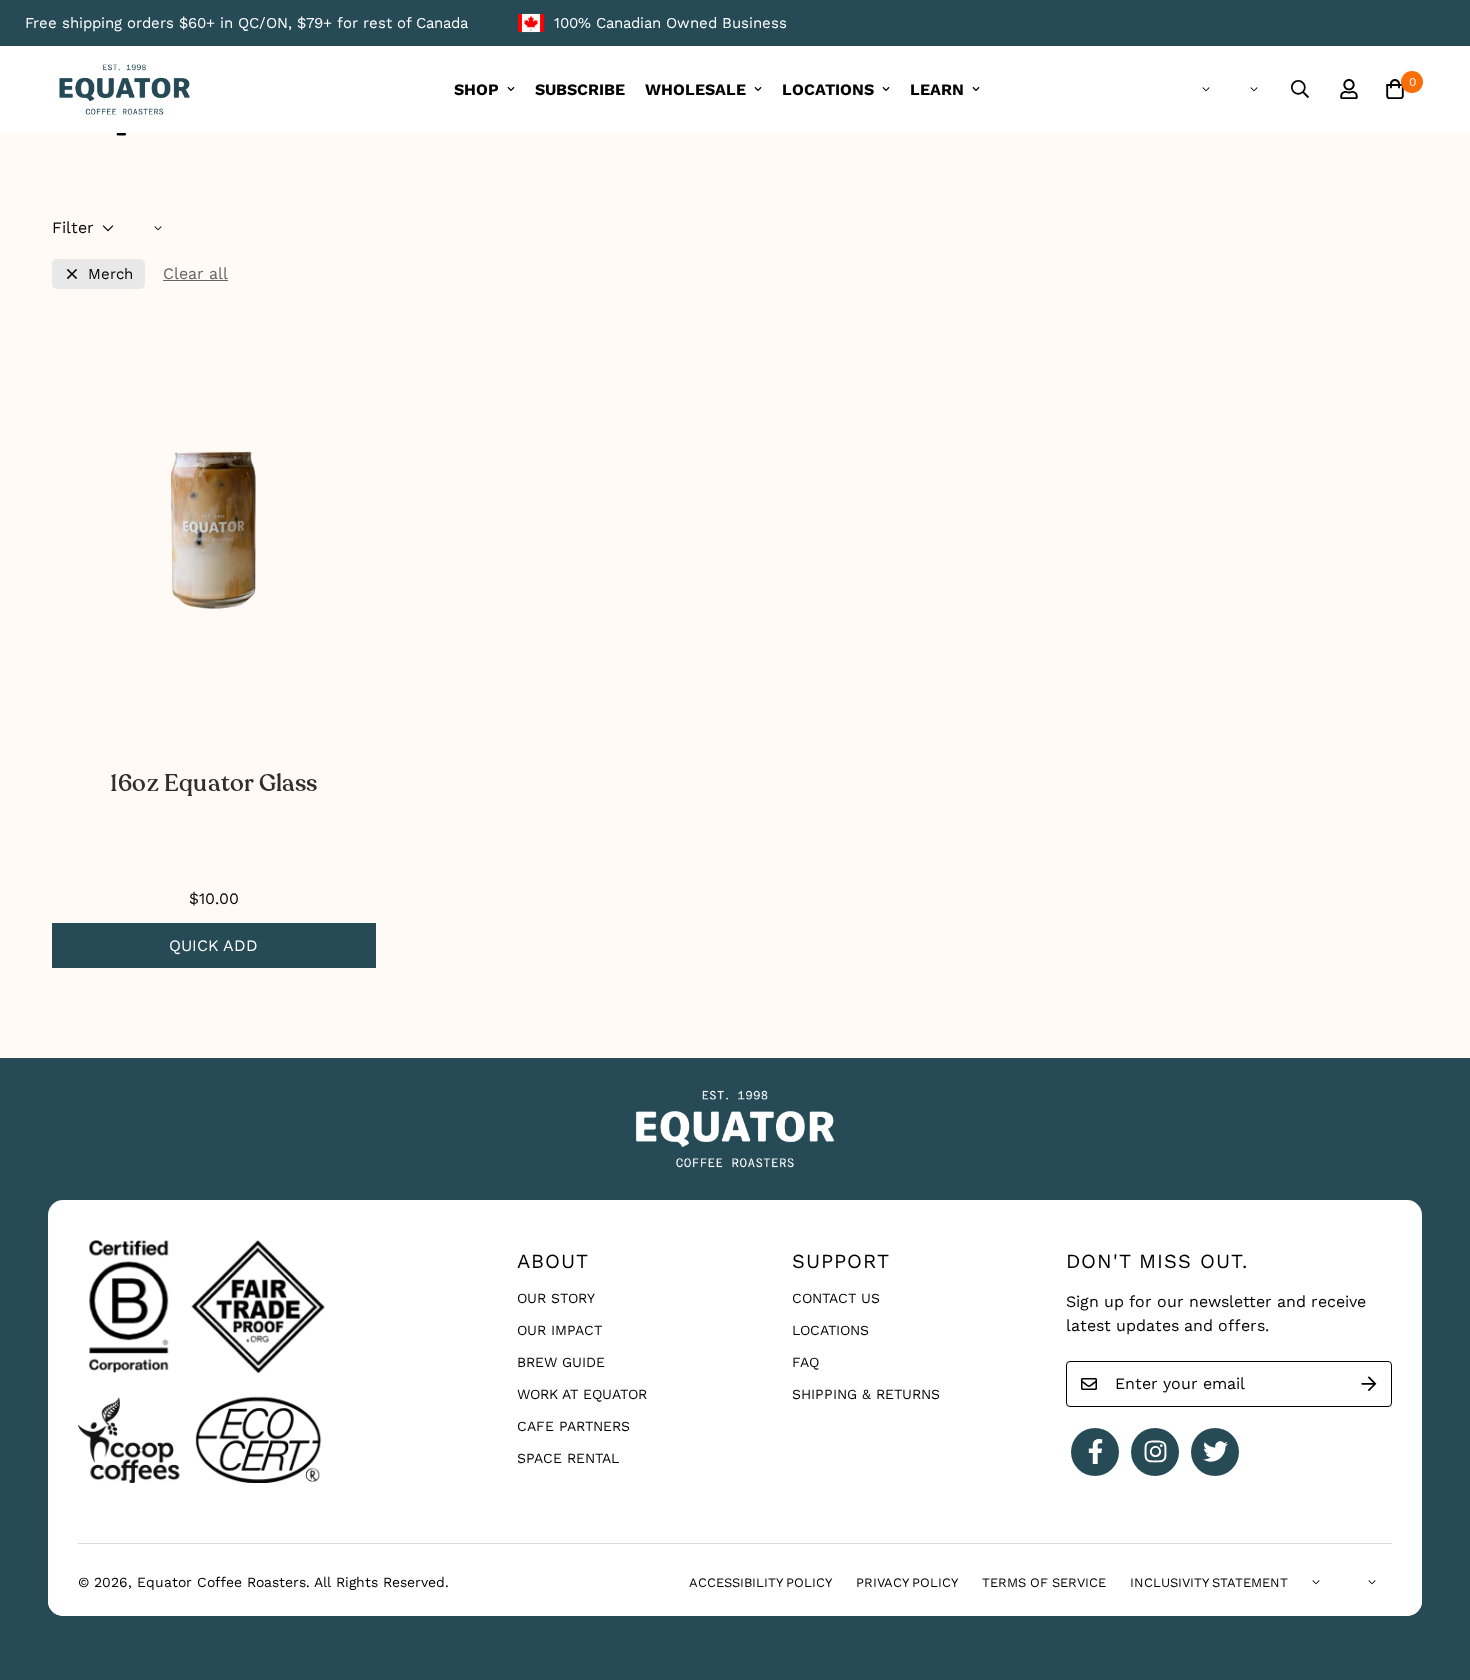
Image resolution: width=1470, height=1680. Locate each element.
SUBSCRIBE (580, 89)
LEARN (937, 89)
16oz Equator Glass (214, 783)
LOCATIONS (828, 89)
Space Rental (568, 1458)
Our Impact (559, 1330)
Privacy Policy (907, 1582)
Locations (830, 1330)
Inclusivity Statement (1209, 1582)
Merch (110, 274)
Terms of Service (1044, 1582)
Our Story (556, 1298)
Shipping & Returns (866, 1394)
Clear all (195, 273)
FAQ (805, 1362)
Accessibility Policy (760, 1582)
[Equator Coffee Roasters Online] (124, 89)
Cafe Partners (573, 1426)
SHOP (476, 89)
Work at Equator (582, 1394)
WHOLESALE (695, 89)
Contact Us (836, 1298)
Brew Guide (561, 1362)
